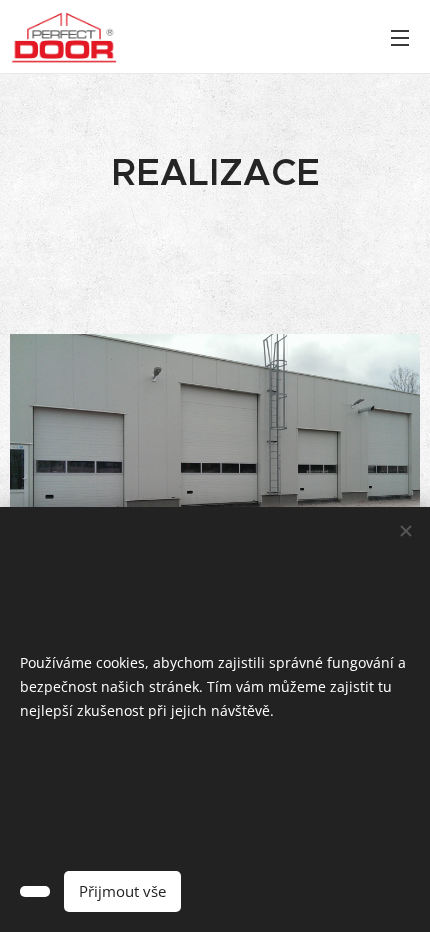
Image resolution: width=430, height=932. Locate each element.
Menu (400, 37)
